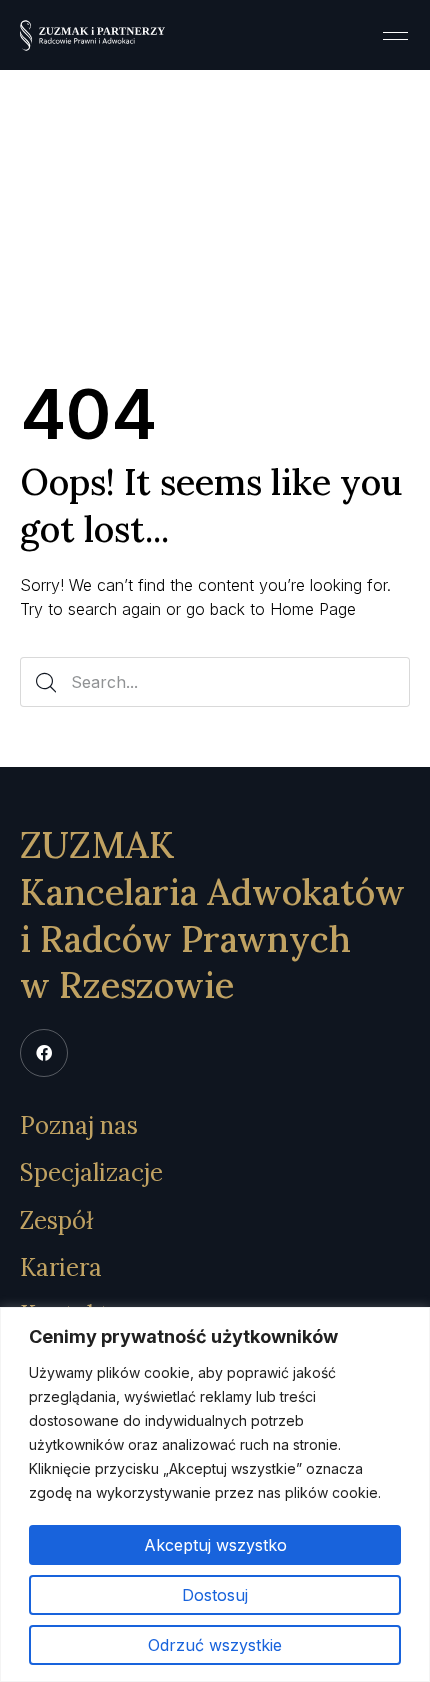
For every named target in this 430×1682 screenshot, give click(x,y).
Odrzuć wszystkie (215, 1645)
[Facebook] (44, 1053)
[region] (215, 1494)
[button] (395, 35)
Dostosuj (215, 1595)
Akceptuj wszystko (215, 1545)
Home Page (313, 609)
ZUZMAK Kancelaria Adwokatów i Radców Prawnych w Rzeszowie (212, 915)
